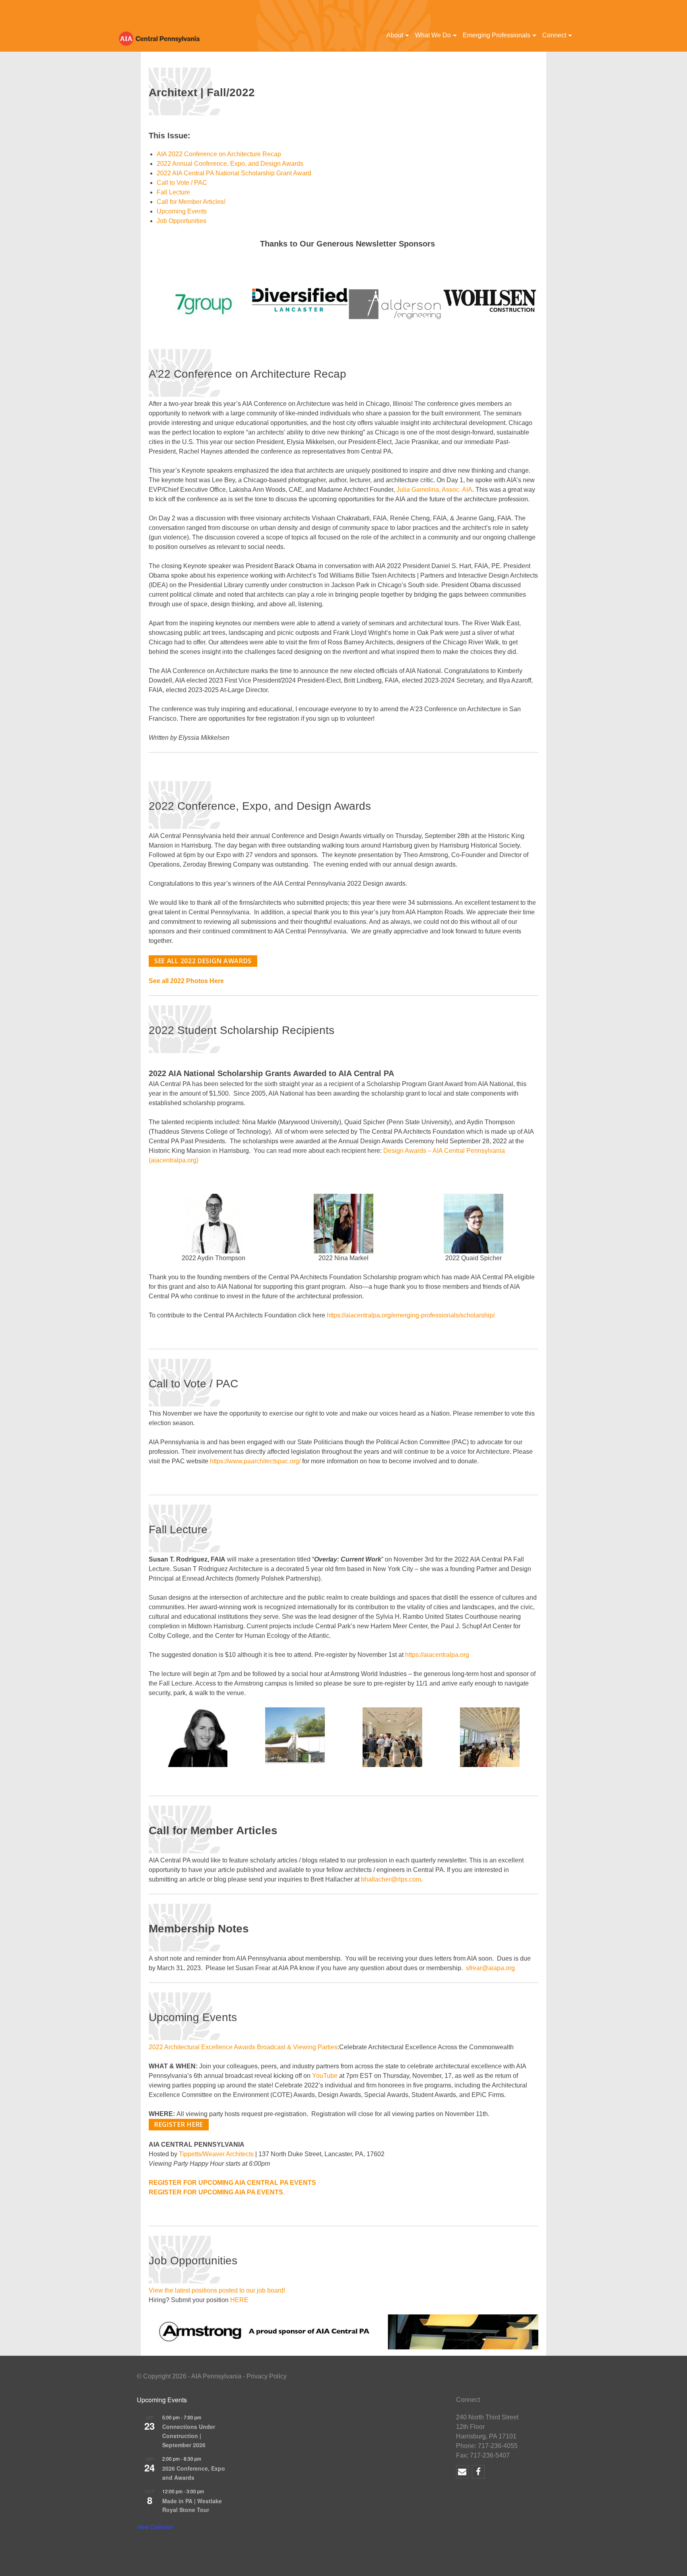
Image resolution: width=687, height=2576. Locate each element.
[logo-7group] (204, 303)
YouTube (325, 2076)
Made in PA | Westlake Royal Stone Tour (192, 2505)
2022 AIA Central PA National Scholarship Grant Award (234, 173)
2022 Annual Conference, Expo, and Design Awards (230, 164)
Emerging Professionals (497, 35)
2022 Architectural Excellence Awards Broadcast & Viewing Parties (243, 2047)
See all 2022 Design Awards (203, 961)
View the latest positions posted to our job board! (217, 2290)
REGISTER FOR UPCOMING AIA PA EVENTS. (217, 2192)
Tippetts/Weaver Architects (216, 2154)
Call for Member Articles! (191, 202)
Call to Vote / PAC (182, 183)
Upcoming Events (182, 211)
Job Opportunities (181, 221)
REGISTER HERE (179, 2124)
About (395, 35)
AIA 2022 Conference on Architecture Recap (219, 154)
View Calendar (155, 2527)
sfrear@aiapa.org (490, 1968)
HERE (239, 2300)
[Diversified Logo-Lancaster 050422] (300, 299)
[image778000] (491, 300)
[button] (204, 304)
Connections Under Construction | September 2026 (189, 2435)
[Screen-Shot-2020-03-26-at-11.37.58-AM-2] (395, 304)
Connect (554, 35)
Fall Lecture (174, 192)
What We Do (433, 35)
